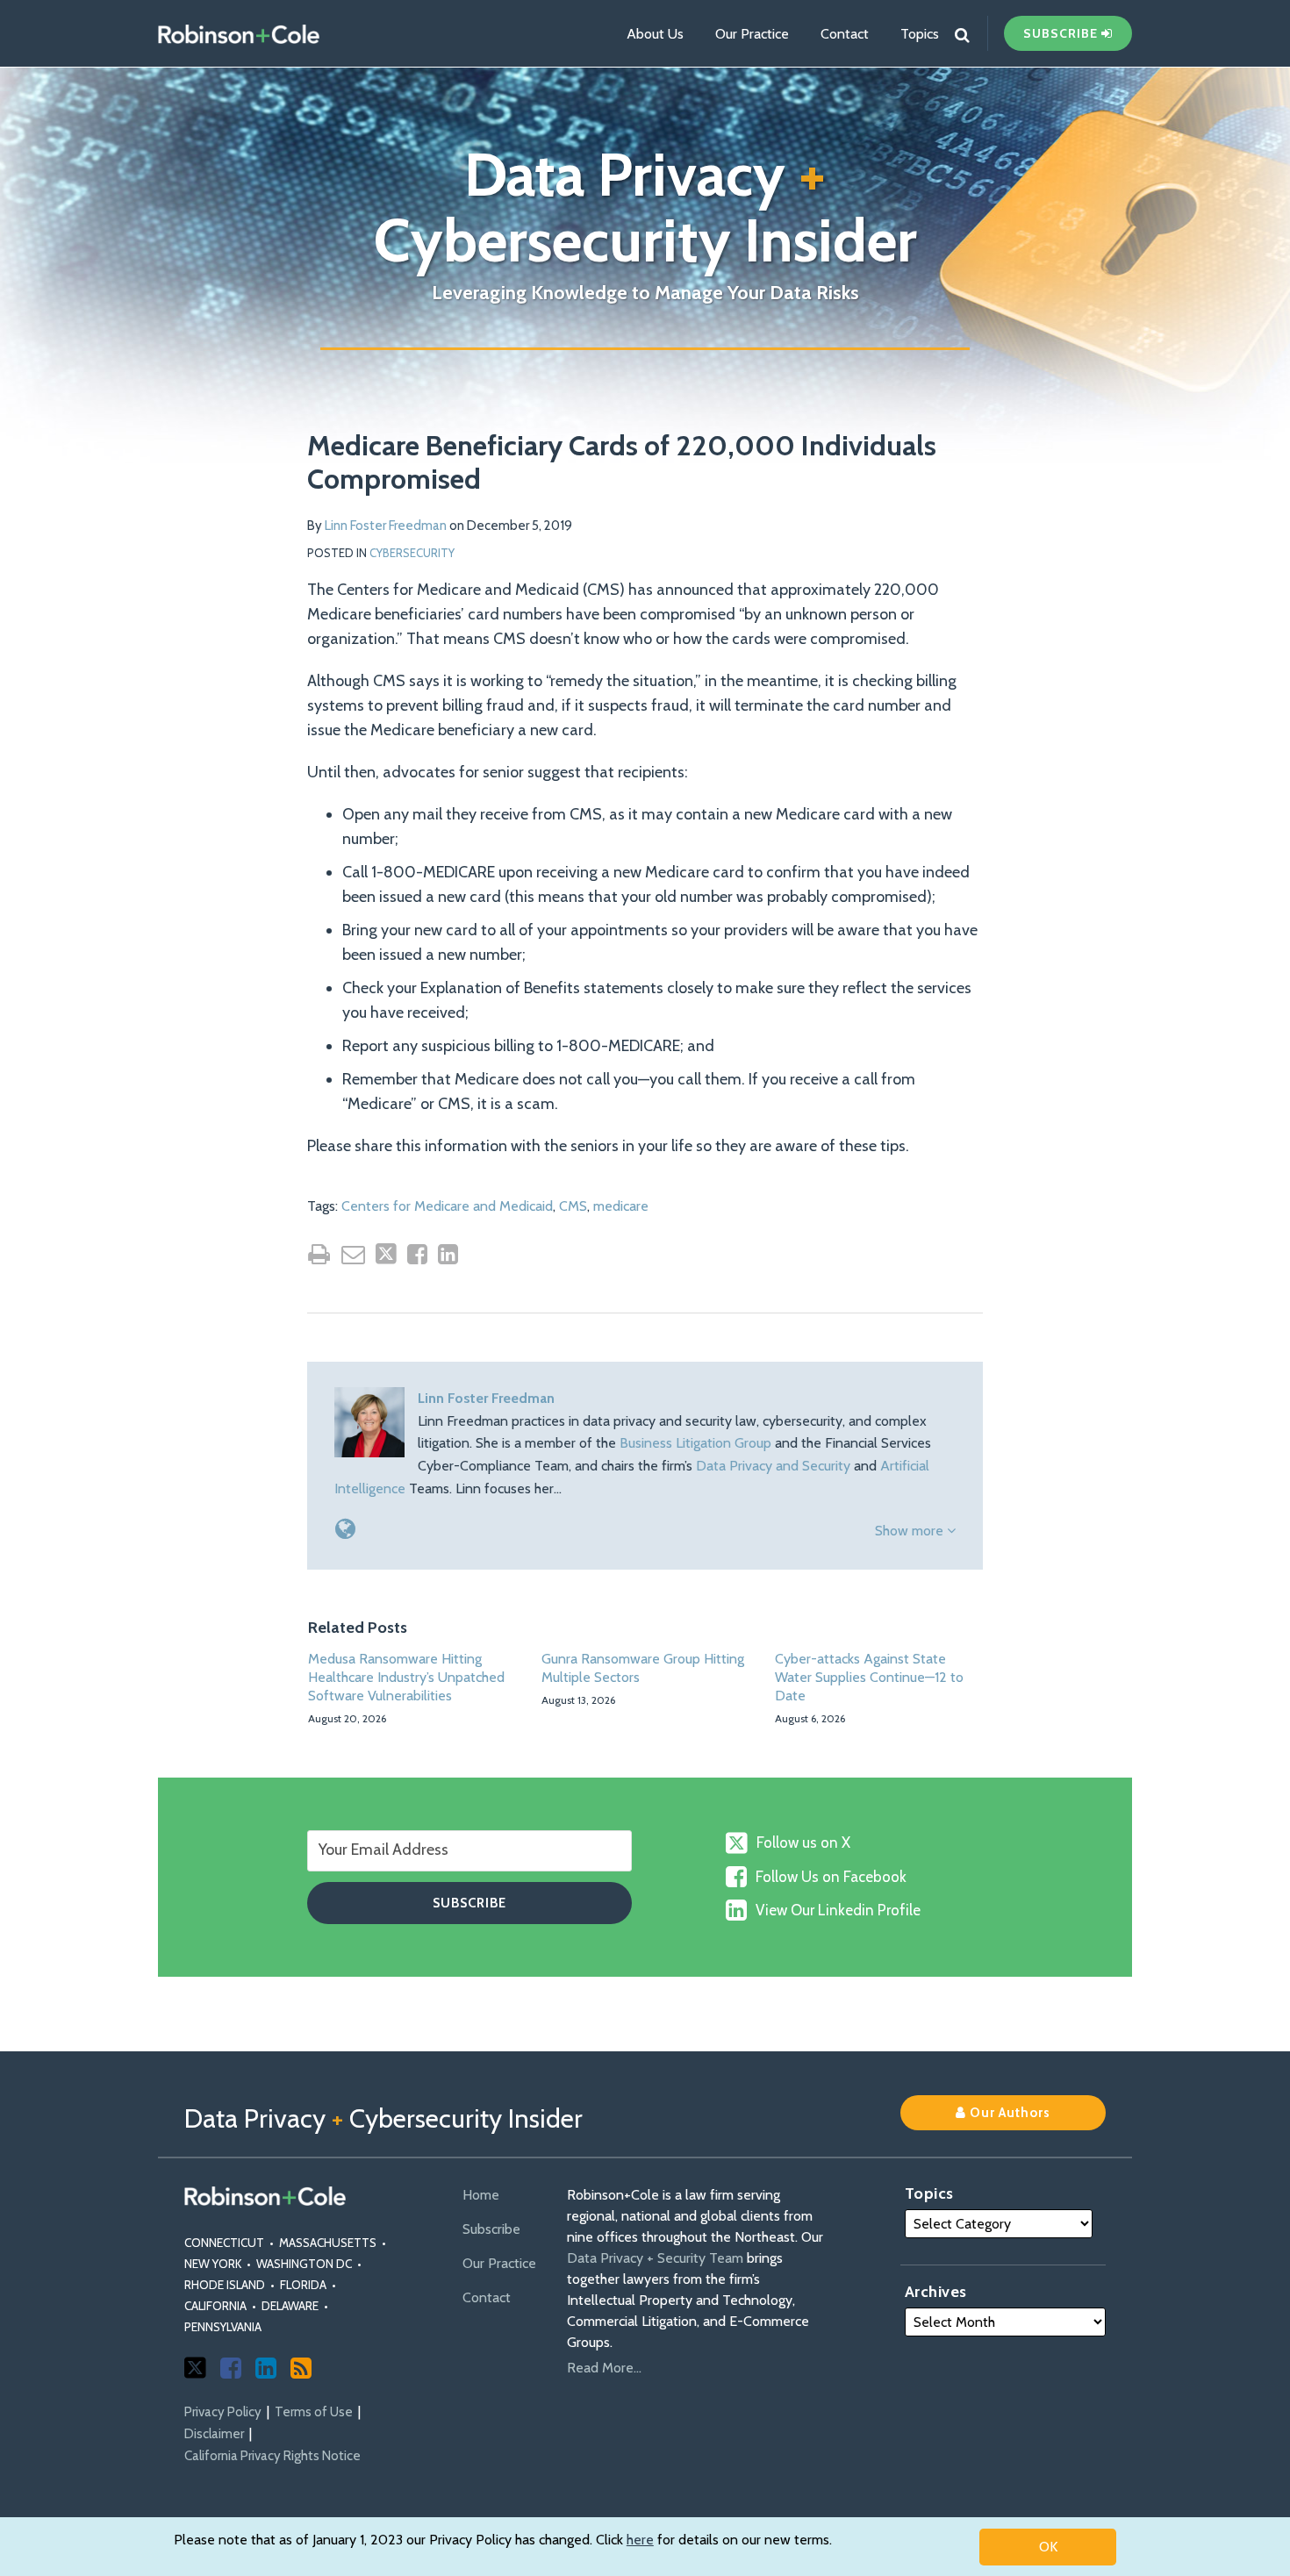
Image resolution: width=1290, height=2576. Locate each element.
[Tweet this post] (386, 1254)
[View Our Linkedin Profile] (266, 2368)
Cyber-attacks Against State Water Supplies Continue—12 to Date (869, 1677)
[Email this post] (353, 1254)
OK (1048, 2547)
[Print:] (319, 1254)
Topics (920, 34)
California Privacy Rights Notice (272, 2456)
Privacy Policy (223, 2412)
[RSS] (301, 2368)
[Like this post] (417, 1254)
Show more (911, 1531)
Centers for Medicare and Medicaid (447, 1206)
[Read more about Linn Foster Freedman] (345, 1529)
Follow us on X (803, 1843)
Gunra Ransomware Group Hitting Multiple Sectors (643, 1668)
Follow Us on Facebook (831, 1877)
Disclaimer (214, 2434)
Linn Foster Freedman (386, 526)
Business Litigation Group (695, 1443)
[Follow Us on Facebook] (231, 2368)
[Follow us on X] (195, 2368)
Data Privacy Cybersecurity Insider (645, 207)
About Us (655, 34)
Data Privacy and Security (773, 1466)
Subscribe (491, 2229)
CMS (573, 1206)
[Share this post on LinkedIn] (448, 1254)
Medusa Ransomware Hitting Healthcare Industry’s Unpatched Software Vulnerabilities (406, 1677)
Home (481, 2195)
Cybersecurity (412, 553)
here (640, 2540)
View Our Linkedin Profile (838, 1910)
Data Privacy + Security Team (655, 2258)
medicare (621, 1206)
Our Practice (752, 34)
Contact (845, 34)
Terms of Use (314, 2412)
